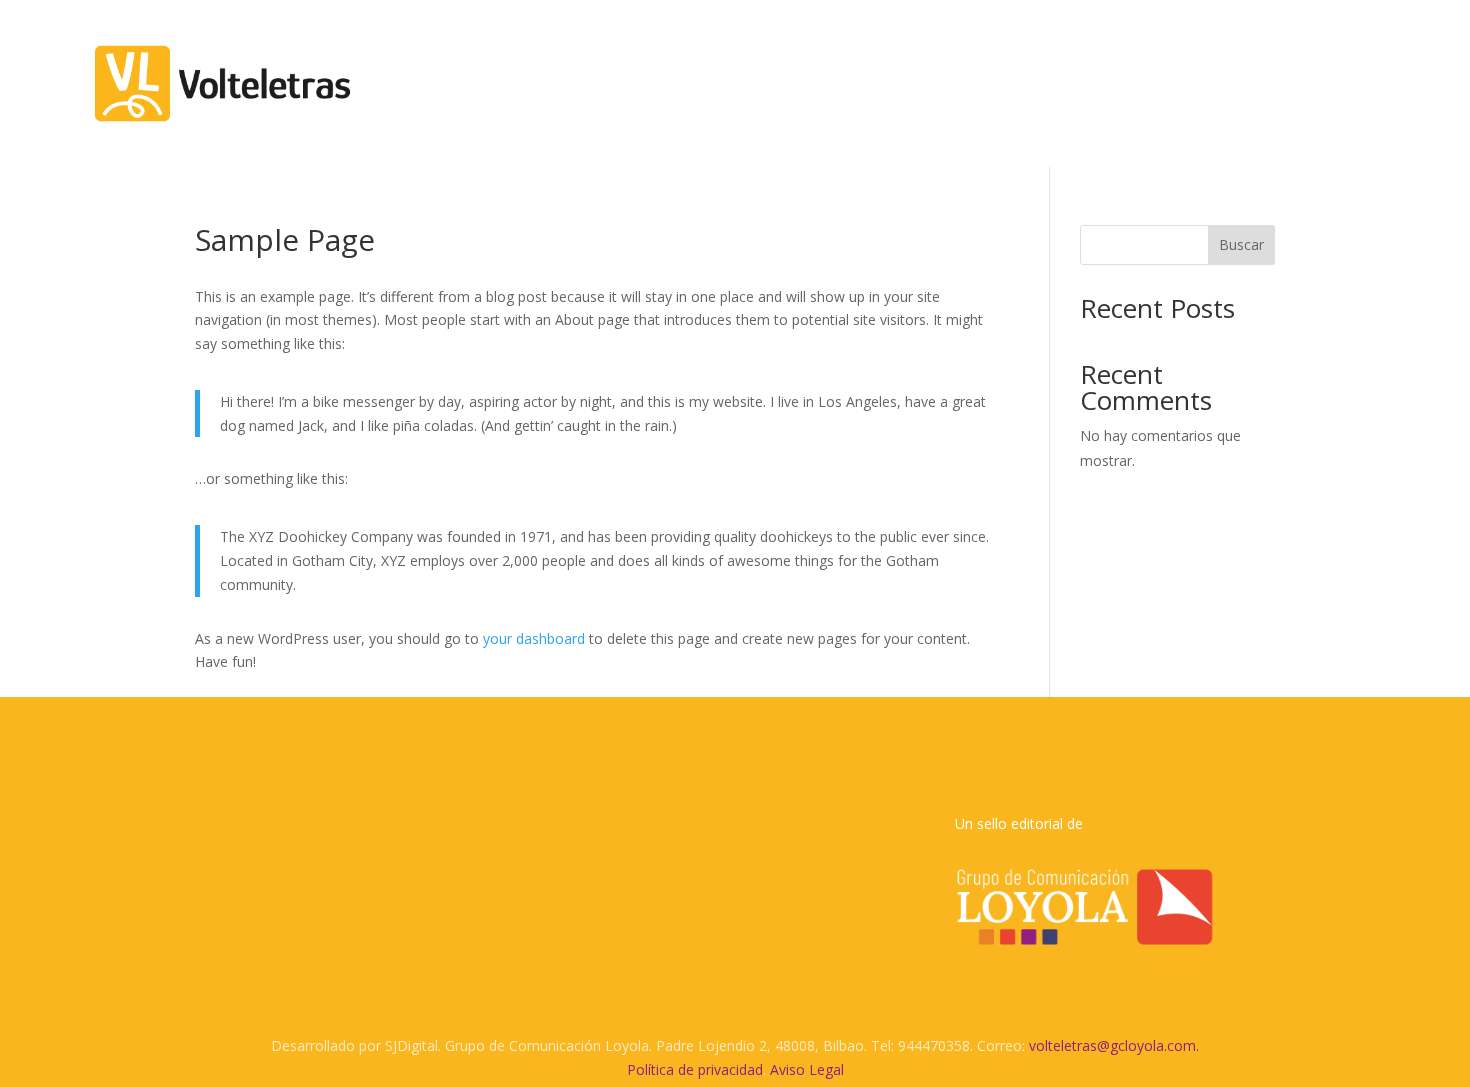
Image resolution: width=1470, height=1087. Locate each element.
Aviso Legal (807, 1069)
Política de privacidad (695, 1069)
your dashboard (534, 638)
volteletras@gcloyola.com (1112, 1045)
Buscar (1241, 244)
